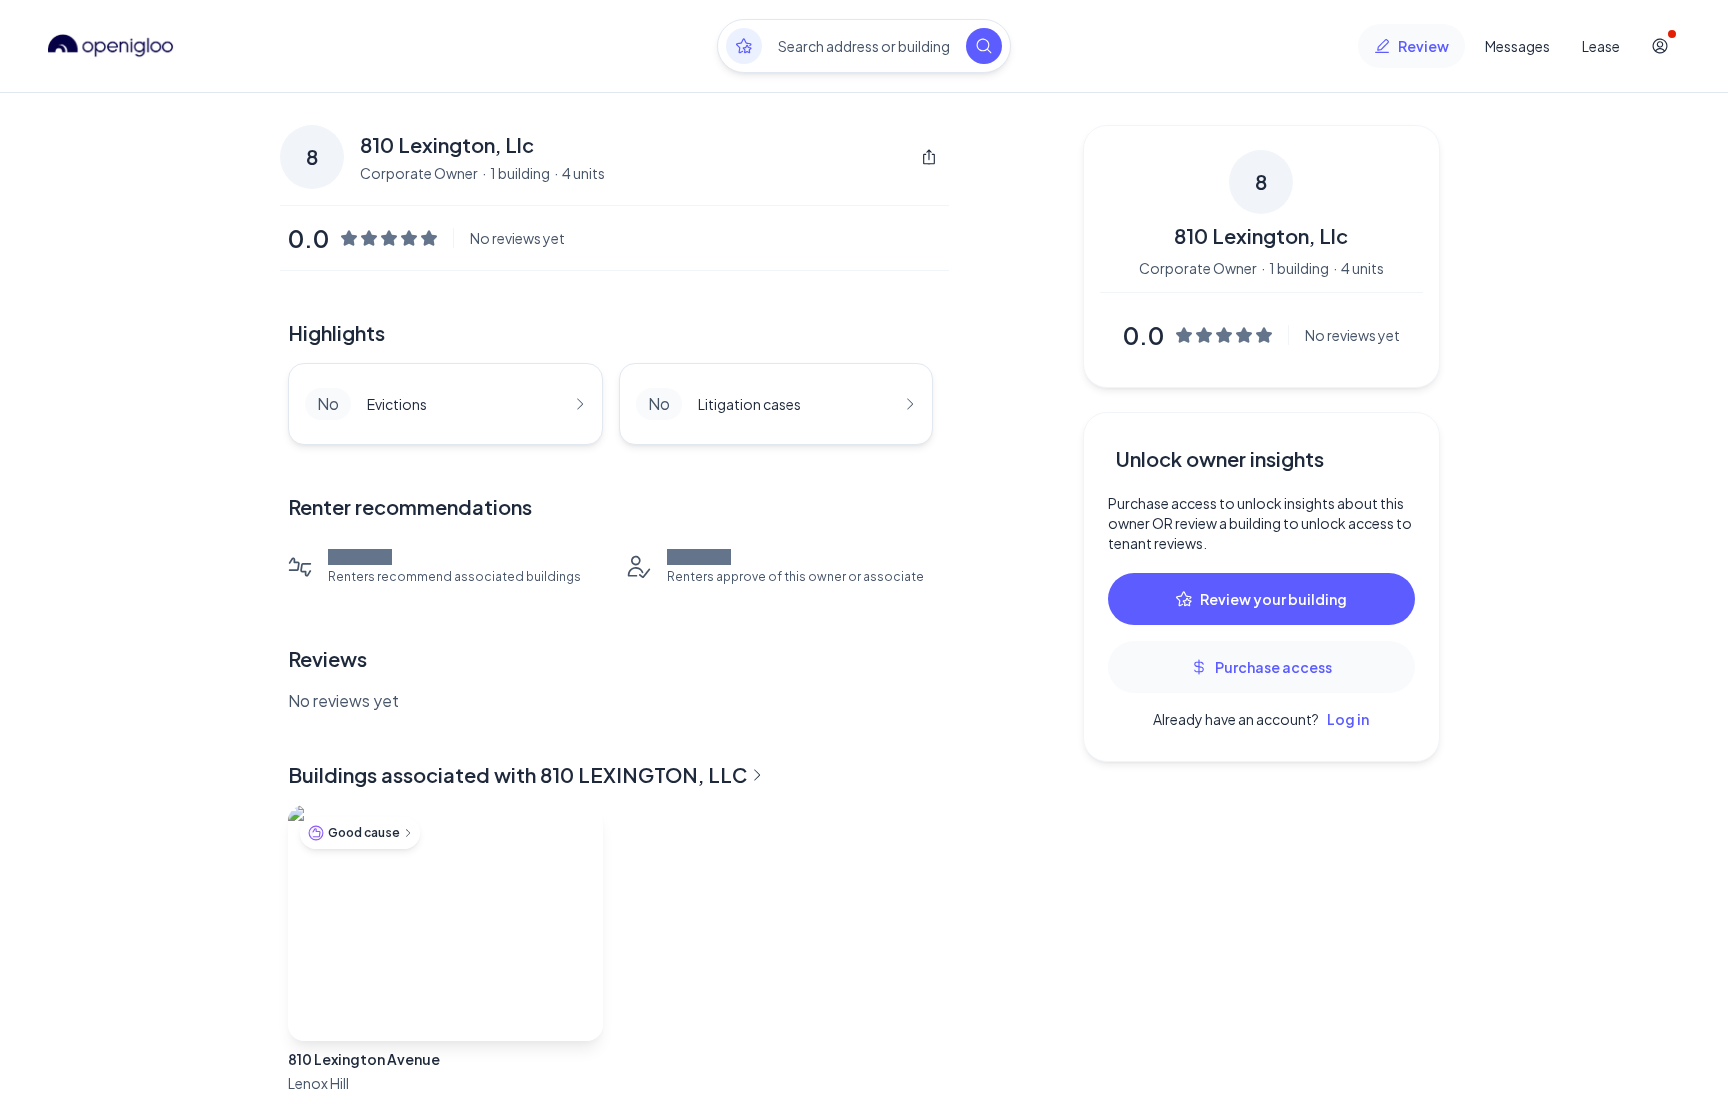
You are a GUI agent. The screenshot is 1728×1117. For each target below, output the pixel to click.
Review (1423, 46)
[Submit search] (984, 46)
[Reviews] (744, 46)
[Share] (929, 157)
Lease (1601, 46)
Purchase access (1273, 667)
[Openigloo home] (111, 46)
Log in (1348, 719)
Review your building (1273, 599)
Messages (1517, 46)
